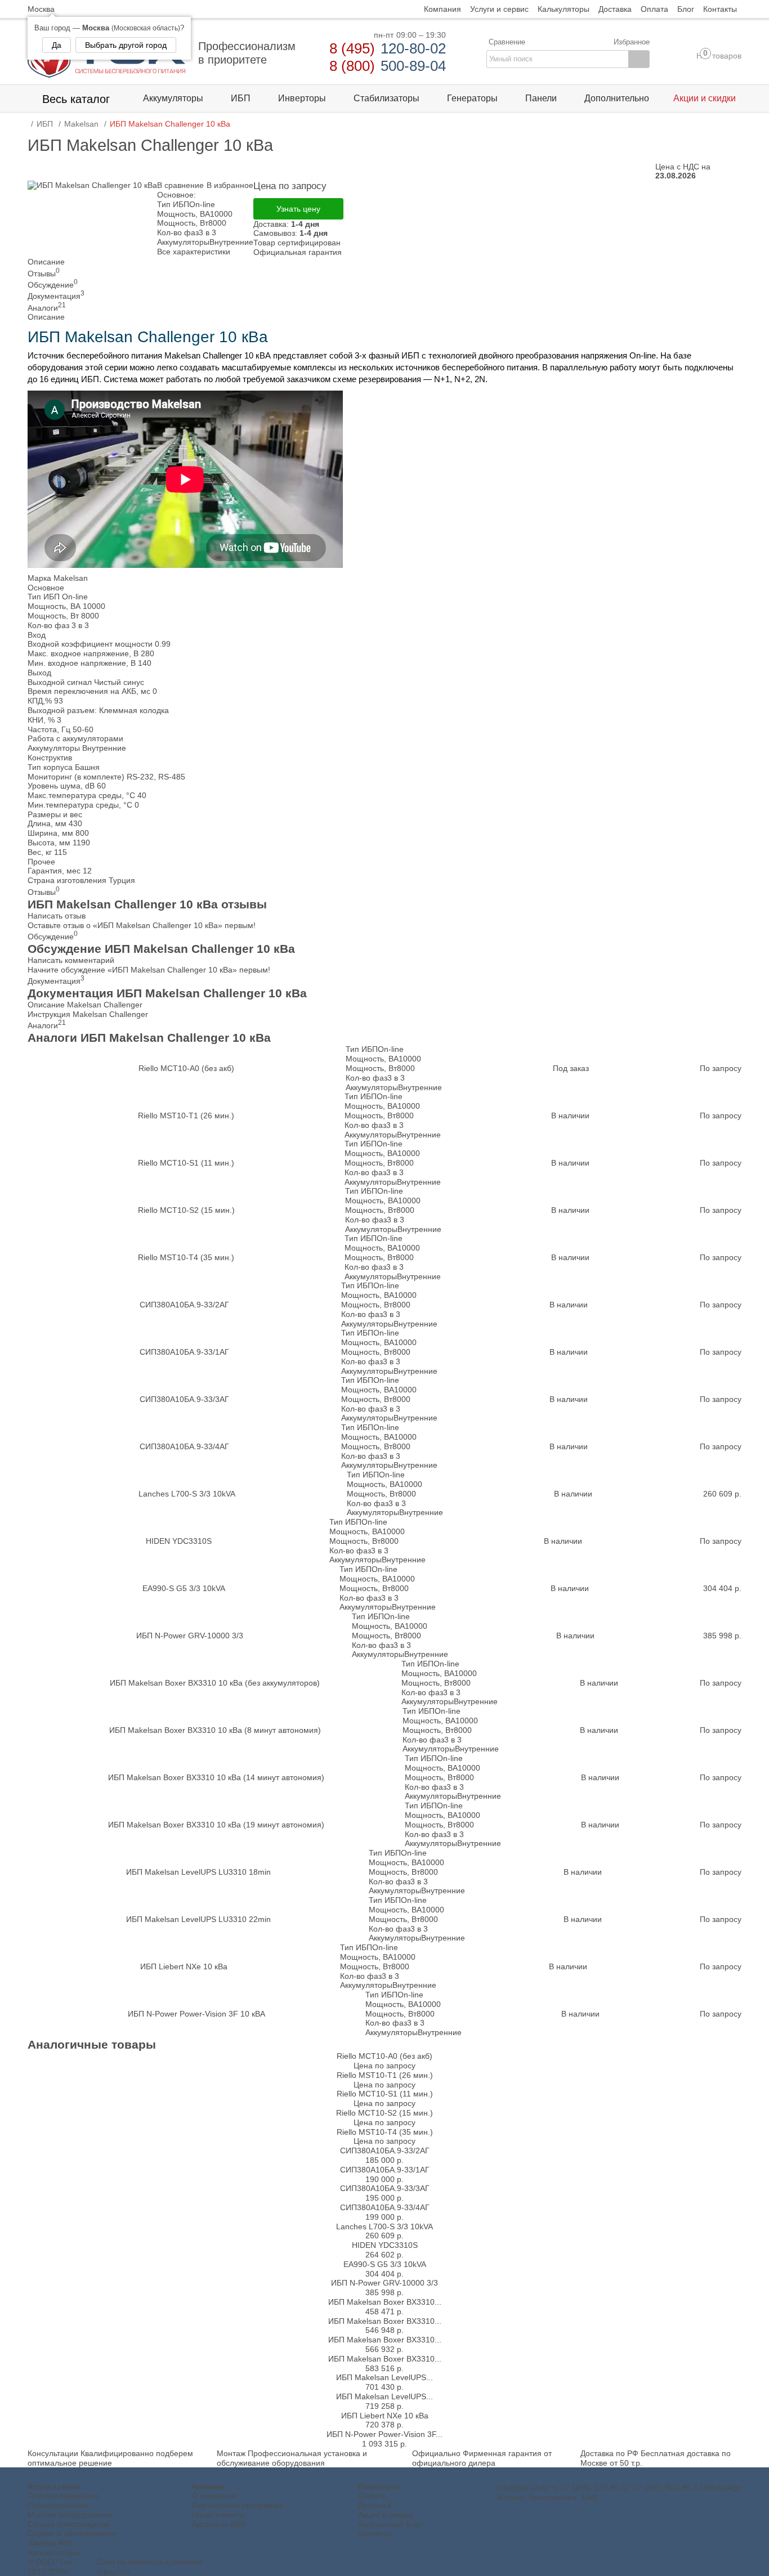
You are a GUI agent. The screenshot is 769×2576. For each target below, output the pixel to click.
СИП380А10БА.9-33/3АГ (184, 1399)
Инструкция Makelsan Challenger (88, 1014)
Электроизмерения (63, 2496)
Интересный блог (390, 2524)
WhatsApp (723, 2488)
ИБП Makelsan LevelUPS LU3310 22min (198, 1919)
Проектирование (58, 2505)
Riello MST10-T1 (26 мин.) (186, 1115)
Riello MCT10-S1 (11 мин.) (186, 1163)
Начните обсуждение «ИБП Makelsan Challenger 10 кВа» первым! (149, 970)
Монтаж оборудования (70, 2515)
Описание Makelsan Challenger (85, 1005)
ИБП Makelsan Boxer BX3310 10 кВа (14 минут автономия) (216, 1777)
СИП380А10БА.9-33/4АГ (184, 1446)
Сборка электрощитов (68, 2524)
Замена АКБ (50, 2543)
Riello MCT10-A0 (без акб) (186, 1068)
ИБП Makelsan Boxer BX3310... (385, 2302)
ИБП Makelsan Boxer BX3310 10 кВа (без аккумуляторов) (215, 1683)
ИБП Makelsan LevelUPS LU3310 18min (198, 1872)
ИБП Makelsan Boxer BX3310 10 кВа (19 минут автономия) (216, 1825)
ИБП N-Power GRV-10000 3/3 (190, 1636)
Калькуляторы (53, 2552)
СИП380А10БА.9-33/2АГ (184, 1305)
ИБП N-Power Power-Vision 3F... (384, 2434)
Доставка (375, 2505)
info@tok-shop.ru (528, 2488)
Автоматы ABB (219, 2524)
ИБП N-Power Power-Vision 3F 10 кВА (196, 2014)
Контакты (375, 2533)
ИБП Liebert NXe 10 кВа (184, 1966)
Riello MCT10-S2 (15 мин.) (186, 1210)
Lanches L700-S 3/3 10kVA (187, 1494)
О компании (214, 2496)
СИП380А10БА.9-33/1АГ (184, 1352)
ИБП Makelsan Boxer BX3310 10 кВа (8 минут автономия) (215, 1730)
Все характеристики (194, 252)
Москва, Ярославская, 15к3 (547, 2497)
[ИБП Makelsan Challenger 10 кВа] (92, 185)
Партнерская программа (238, 2505)
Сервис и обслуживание (72, 2533)
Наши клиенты (219, 2515)
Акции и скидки (386, 2515)
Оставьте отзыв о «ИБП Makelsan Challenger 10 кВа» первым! (142, 925)
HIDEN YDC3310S (179, 1541)
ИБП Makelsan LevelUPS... (384, 2377)
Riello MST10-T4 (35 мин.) (186, 1257)
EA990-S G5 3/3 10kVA (184, 1588)
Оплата (372, 2496)
